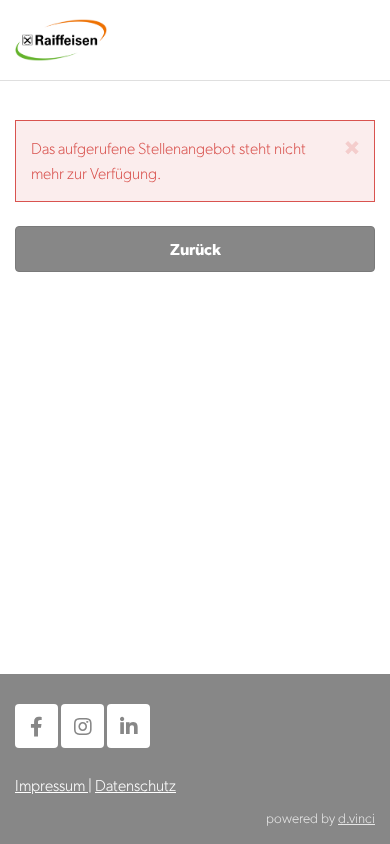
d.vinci (356, 817)
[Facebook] (36, 726)
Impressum (51, 784)
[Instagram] (82, 726)
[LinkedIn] (128, 726)
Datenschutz (135, 784)
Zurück (195, 248)
